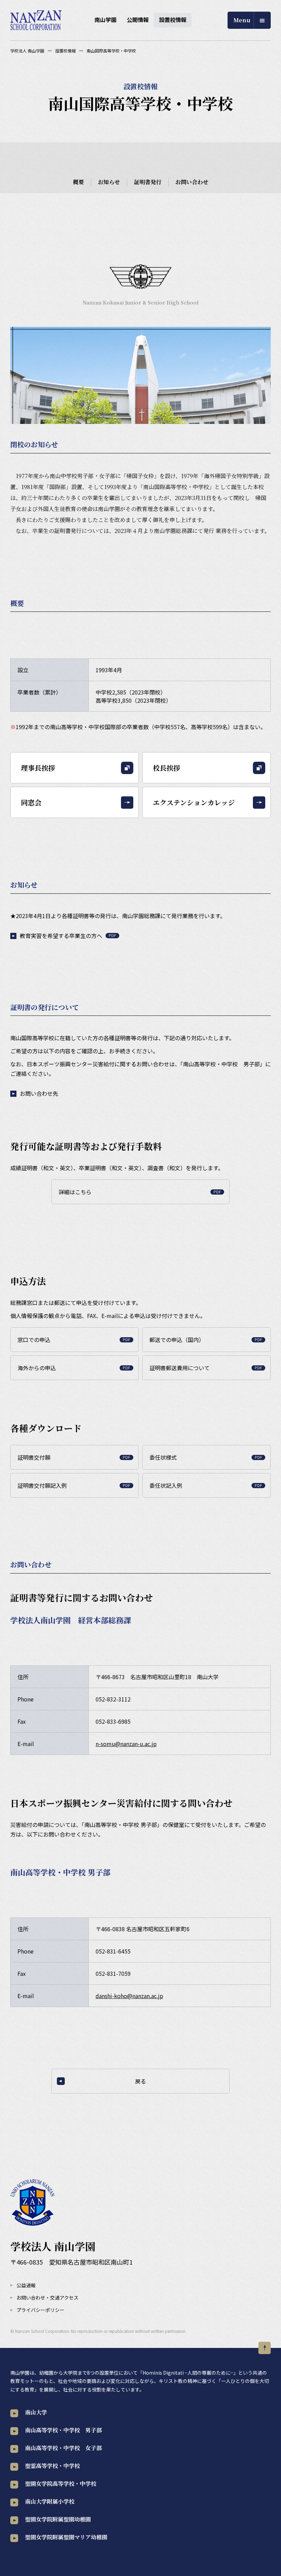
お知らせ (109, 182)
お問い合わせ (192, 182)
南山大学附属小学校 (50, 2501)
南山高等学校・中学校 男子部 (63, 2430)
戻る (140, 2081)
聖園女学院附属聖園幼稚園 (58, 2519)
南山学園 (106, 20)
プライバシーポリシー (40, 2310)
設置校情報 (173, 20)
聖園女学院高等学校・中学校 (61, 2484)
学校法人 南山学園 (27, 51)
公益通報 (26, 2285)
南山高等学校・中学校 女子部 (63, 2448)
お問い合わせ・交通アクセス (47, 2298)
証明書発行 (148, 182)
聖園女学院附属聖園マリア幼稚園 (66, 2537)
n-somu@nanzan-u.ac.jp (126, 1744)
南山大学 (36, 2412)
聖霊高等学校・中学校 (52, 2466)
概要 (78, 182)
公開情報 (138, 20)
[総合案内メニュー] (249, 20)
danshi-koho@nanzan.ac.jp (129, 1996)
